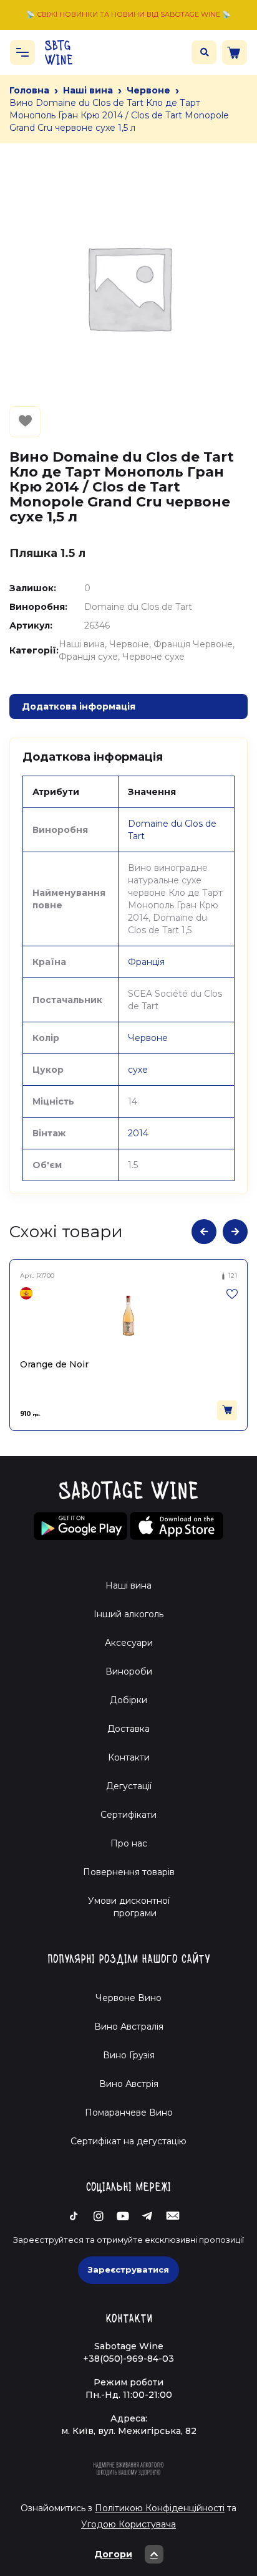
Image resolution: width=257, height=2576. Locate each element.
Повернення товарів (129, 1872)
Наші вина (88, 90)
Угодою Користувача (128, 2524)
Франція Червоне (193, 644)
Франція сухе (88, 657)
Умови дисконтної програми (129, 1907)
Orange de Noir (54, 1364)
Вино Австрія (129, 2084)
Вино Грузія (129, 2055)
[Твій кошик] (235, 52)
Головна (29, 90)
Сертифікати (128, 1815)
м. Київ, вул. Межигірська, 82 (129, 2431)
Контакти (129, 1757)
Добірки (128, 1700)
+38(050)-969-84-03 (128, 2359)
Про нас (129, 1843)
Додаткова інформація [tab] (79, 706)
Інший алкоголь (128, 1614)
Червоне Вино (128, 1998)
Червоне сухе (153, 657)
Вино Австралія (129, 2027)
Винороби (129, 1671)
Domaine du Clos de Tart (138, 607)
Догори (113, 2554)
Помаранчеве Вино (129, 2113)
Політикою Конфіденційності (160, 2508)
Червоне (148, 90)
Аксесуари (129, 1643)
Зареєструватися (128, 2269)
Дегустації (129, 1786)
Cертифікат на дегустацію (128, 2141)
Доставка (128, 1729)
